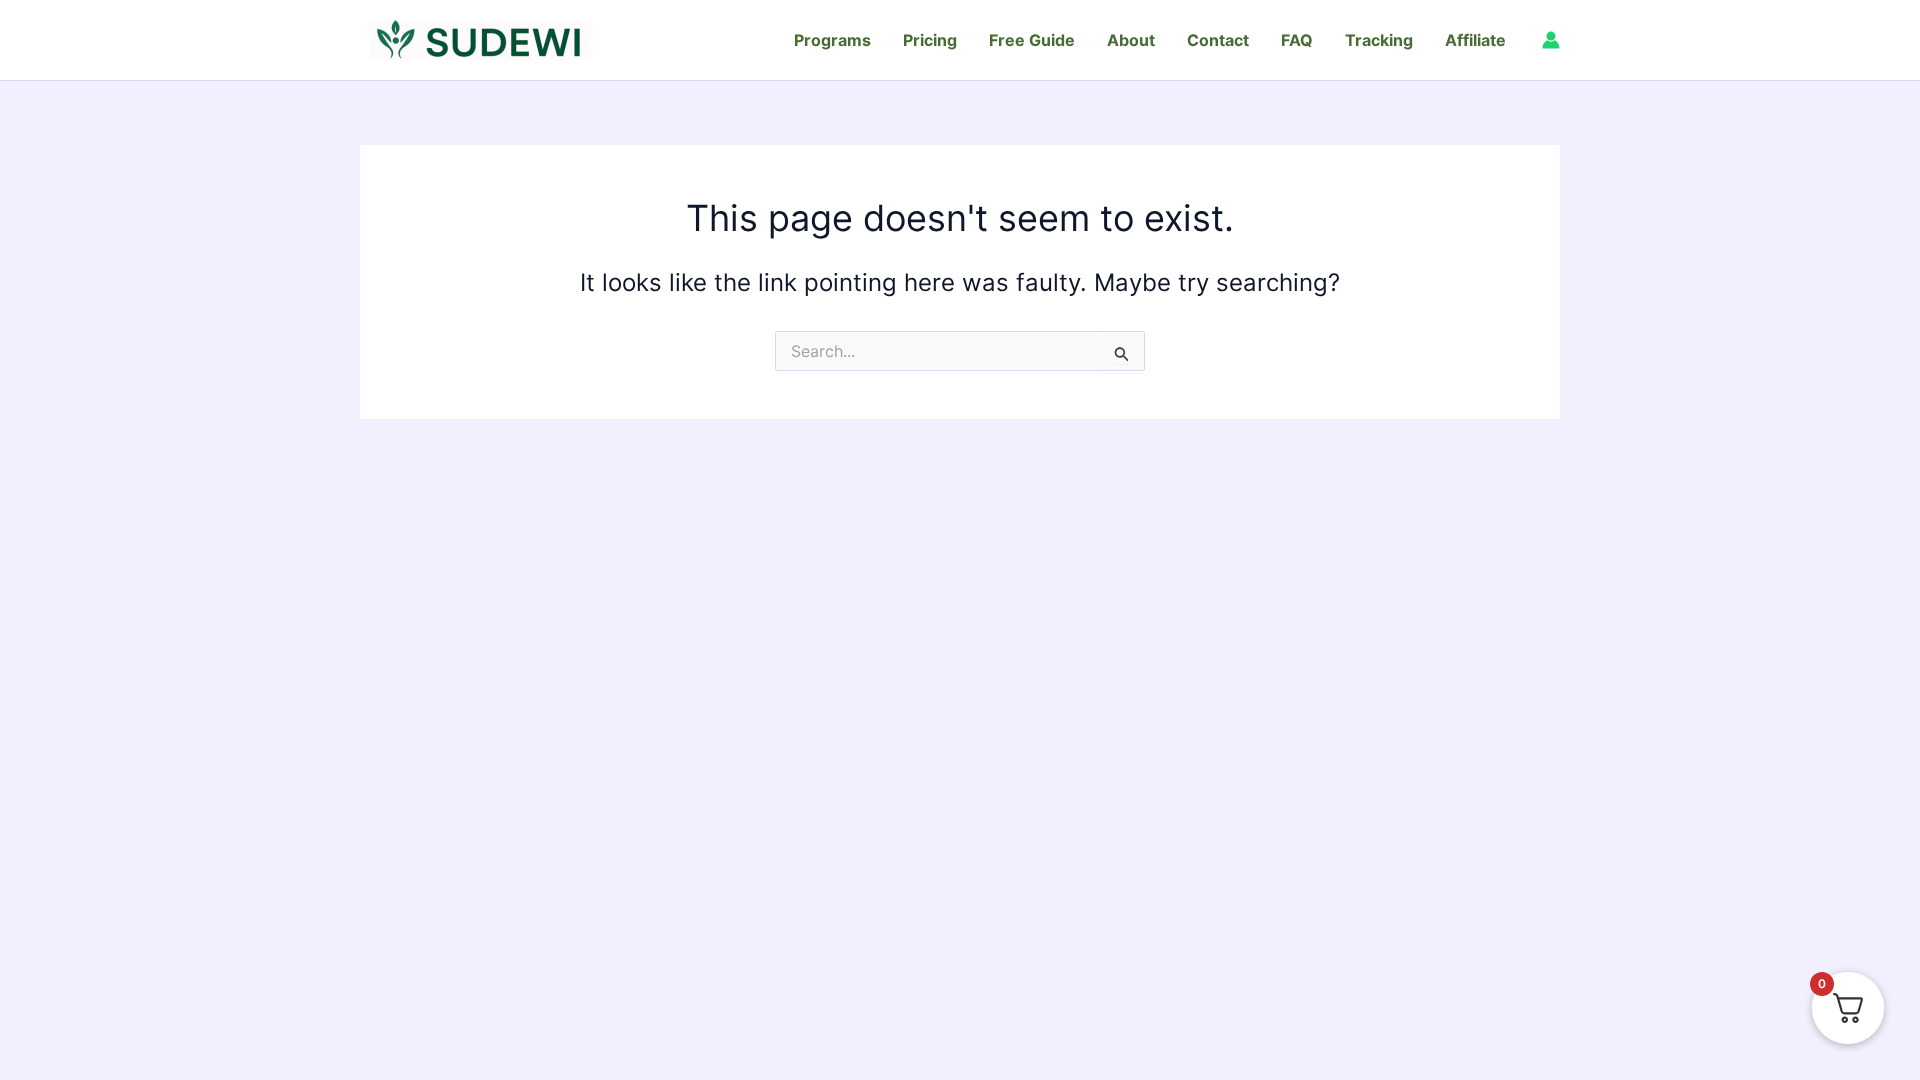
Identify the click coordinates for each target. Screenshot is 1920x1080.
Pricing (930, 40)
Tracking (1379, 40)
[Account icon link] (1551, 40)
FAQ (1297, 40)
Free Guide (1032, 40)
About (1131, 40)
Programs (832, 40)
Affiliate (1475, 40)
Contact (1218, 40)
